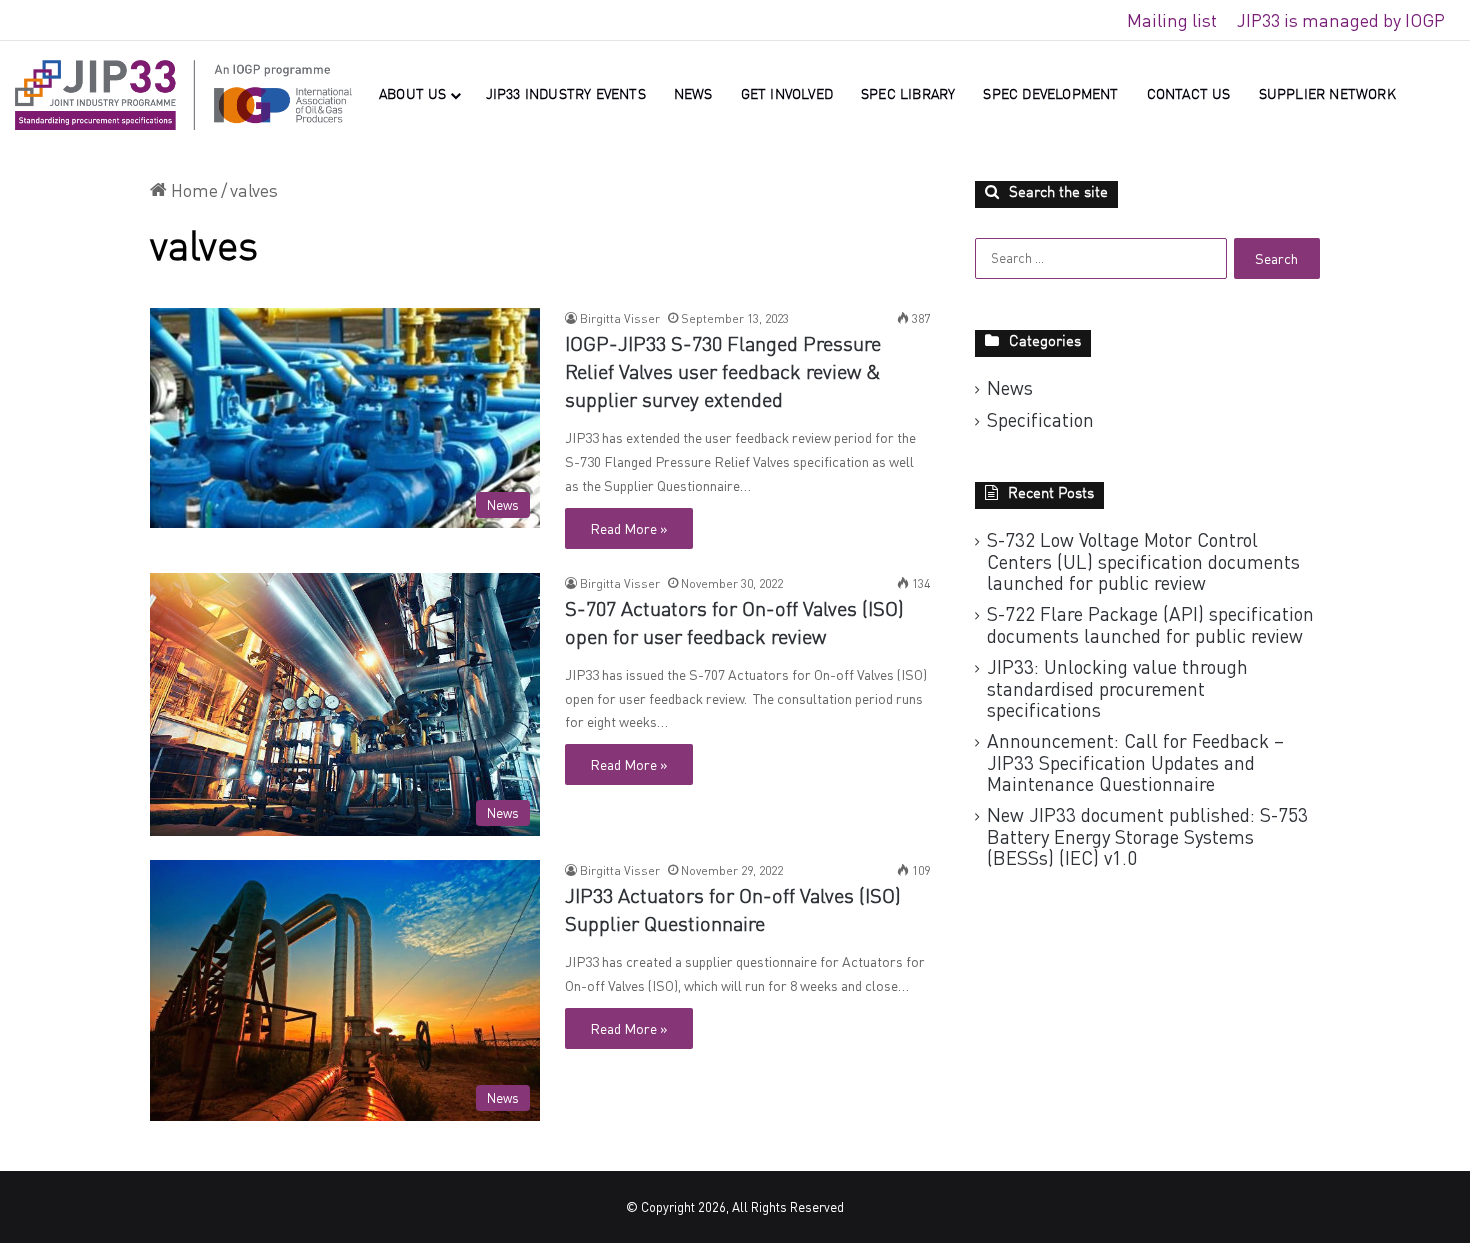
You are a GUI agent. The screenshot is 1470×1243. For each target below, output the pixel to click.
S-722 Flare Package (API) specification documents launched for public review (1150, 624)
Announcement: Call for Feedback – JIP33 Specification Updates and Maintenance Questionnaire (1135, 762)
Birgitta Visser (620, 318)
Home (192, 190)
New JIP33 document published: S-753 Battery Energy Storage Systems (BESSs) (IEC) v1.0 (1147, 836)
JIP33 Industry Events (566, 95)
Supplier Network (1327, 95)
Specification (1040, 420)
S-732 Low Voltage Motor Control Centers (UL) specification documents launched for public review (1143, 561)
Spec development (1050, 95)
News (693, 95)
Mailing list (1172, 20)
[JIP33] (183, 95)
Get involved (787, 95)
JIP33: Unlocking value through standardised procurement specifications (1117, 688)
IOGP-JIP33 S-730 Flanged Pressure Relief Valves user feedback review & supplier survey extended (723, 374)
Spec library (908, 95)
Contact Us (1189, 95)
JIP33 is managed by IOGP (1341, 20)
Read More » (629, 528)
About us (413, 95)
